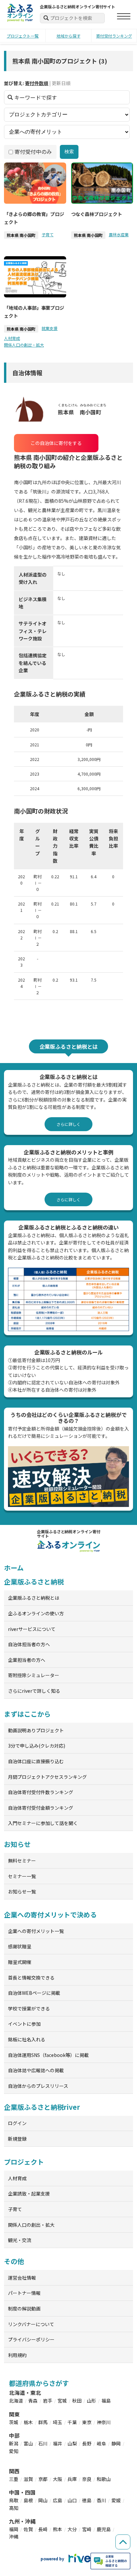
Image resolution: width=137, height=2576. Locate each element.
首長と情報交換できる (31, 1978)
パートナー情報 (24, 2293)
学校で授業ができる (29, 2008)
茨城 (14, 2422)
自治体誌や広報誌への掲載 (36, 2070)
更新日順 (61, 83)
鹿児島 (104, 2529)
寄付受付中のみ (33, 152)
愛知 (14, 2451)
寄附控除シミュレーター (34, 1675)
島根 (28, 2500)
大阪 (58, 2479)
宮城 (62, 2401)
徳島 (87, 2500)
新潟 (14, 2443)
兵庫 (72, 2479)
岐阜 (101, 2443)
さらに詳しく (68, 1124)
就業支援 (50, 328)
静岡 (116, 2443)
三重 (14, 2479)
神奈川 (104, 2422)
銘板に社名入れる (27, 2039)
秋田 (77, 2401)
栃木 (28, 2422)
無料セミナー (22, 1861)
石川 (43, 2443)
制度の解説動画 (24, 2308)
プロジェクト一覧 (23, 36)
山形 (91, 2401)
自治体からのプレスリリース (38, 2086)
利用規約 (17, 2355)
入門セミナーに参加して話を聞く (43, 1823)
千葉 (72, 2422)
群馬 (43, 2422)
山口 (72, 2500)
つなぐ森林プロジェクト (97, 214)
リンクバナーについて (31, 2324)
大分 (72, 2529)
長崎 (43, 2529)
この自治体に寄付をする (56, 443)
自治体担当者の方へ (29, 1644)
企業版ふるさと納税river (42, 2107)
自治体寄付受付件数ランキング (41, 1792)
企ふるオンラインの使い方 (36, 1613)
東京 (87, 2422)
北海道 (16, 2401)
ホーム (14, 1568)
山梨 (72, 2443)
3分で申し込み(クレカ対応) (37, 1746)
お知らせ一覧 (22, 1891)
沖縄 (14, 2536)
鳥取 (14, 2500)
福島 (106, 2401)
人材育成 (12, 338)
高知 (14, 2508)
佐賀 (28, 2529)
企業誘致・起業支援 (29, 2194)
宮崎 (87, 2529)
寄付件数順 (37, 83)
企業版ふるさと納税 (34, 1582)
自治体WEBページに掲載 (34, 1993)
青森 (33, 2401)
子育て (48, 234)
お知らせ (17, 1844)
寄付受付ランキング (114, 36)
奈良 (87, 2479)
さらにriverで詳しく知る (34, 1691)
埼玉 (58, 2422)
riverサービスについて (32, 1629)
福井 (58, 2443)
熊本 (58, 2529)
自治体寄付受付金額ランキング (41, 1808)
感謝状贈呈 (20, 1946)
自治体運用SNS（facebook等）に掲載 (48, 2055)
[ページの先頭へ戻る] (123, 2542)
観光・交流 (20, 2240)
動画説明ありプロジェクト (36, 1730)
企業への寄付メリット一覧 (36, 1931)
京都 (43, 2479)
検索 (69, 152)
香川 (101, 2500)
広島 (58, 2500)
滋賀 (28, 2479)
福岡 (14, 2529)
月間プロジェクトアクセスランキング (47, 1777)
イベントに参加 (24, 2024)
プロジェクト (24, 2162)
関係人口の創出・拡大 (24, 345)
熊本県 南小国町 (21, 235)
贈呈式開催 (20, 1962)
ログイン (17, 2123)
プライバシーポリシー (31, 2339)
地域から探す (68, 36)
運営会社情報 (22, 2278)
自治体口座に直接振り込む (36, 1761)
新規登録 (17, 2139)
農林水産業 (119, 234)
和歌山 (104, 2479)
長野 (87, 2443)
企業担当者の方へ (27, 1660)
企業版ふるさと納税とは (34, 1598)
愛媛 (116, 2500)
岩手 (48, 2401)
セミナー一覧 (22, 1876)
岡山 (43, 2500)
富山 (28, 2443)
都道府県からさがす (39, 2383)
